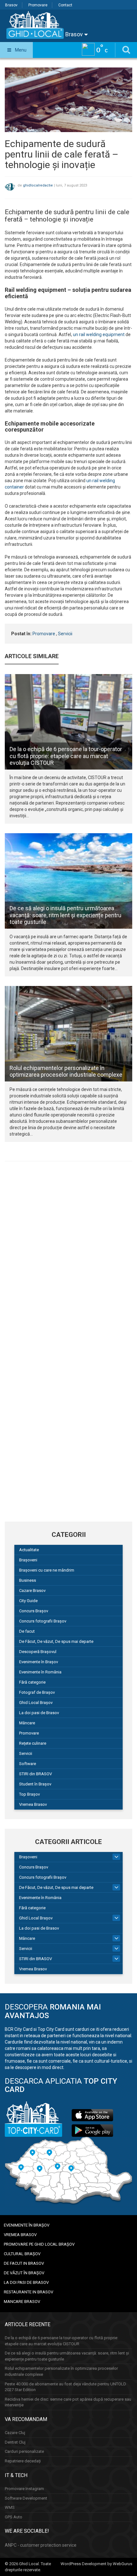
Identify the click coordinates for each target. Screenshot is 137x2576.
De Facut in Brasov (24, 2263)
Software (28, 1764)
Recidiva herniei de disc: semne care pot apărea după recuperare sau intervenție (68, 2402)
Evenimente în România (40, 1672)
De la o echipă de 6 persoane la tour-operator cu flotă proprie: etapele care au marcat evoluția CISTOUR (66, 756)
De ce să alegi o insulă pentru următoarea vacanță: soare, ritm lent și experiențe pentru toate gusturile (65, 915)
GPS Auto (14, 2517)
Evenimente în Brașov (39, 1662)
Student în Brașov (35, 1784)
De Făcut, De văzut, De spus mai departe (56, 1641)
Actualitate (29, 1550)
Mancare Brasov (22, 2302)
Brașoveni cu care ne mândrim (47, 1570)
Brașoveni (28, 1560)
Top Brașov (29, 1794)
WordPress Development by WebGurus (96, 2564)
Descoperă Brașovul (38, 1652)
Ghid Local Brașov (36, 1703)
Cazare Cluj (15, 2433)
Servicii (65, 634)
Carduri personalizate (24, 2451)
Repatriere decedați (23, 2461)
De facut (27, 1631)
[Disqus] (68, 1254)
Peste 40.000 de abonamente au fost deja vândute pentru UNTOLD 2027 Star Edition (65, 2387)
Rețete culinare (33, 1743)
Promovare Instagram (24, 2489)
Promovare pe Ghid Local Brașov (39, 2244)
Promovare (38, 5)
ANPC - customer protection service (41, 2545)
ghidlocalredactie (38, 185)
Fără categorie (32, 1682)
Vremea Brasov (33, 1804)
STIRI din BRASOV (36, 1774)
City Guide (28, 1601)
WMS (10, 2507)
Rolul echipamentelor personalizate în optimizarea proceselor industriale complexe (66, 1071)
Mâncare (27, 1723)
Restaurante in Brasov (29, 2292)
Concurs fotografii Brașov (43, 1621)
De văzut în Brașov (24, 2273)
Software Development (26, 2498)
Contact (65, 5)
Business (28, 1580)
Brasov (11, 5)
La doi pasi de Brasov (39, 1713)
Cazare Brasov (32, 1591)
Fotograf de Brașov (37, 1692)
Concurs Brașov (34, 1611)
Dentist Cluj (15, 2442)
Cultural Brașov (22, 2254)
